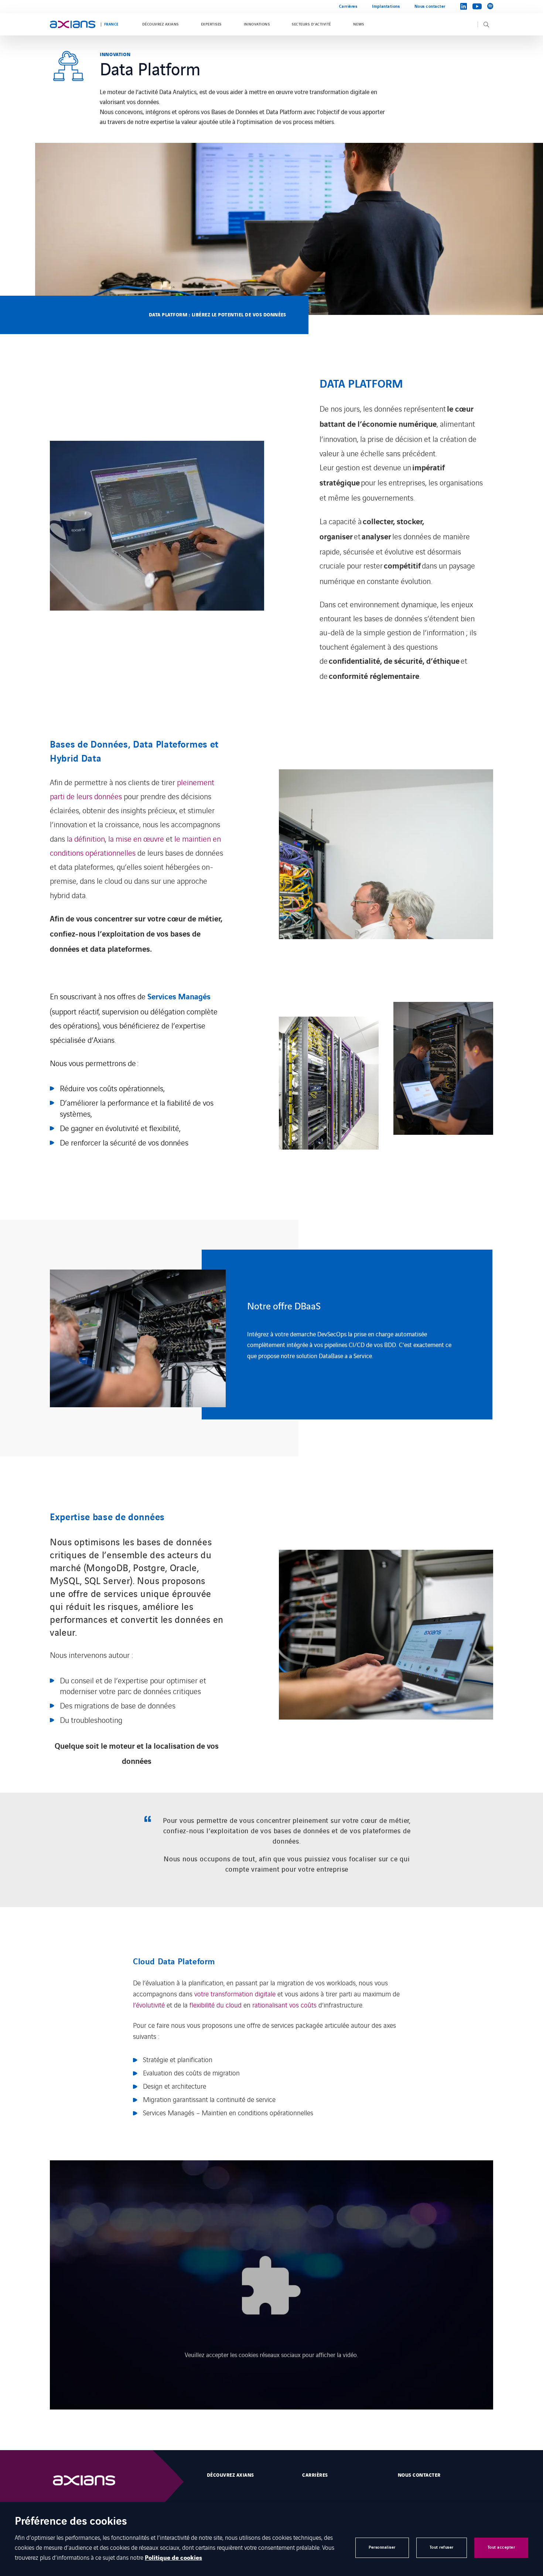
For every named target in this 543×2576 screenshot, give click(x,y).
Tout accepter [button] (501, 2547)
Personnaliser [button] (382, 2547)
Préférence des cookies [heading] (71, 2522)
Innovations (257, 24)
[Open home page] (73, 24)
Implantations (386, 6)
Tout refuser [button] (442, 2547)
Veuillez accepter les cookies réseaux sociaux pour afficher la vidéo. (271, 2355)
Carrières (348, 6)
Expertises (211, 24)
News (359, 24)
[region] (271, 1335)
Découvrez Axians (160, 24)
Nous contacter (430, 6)
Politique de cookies (173, 2558)
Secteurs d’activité (311, 24)
